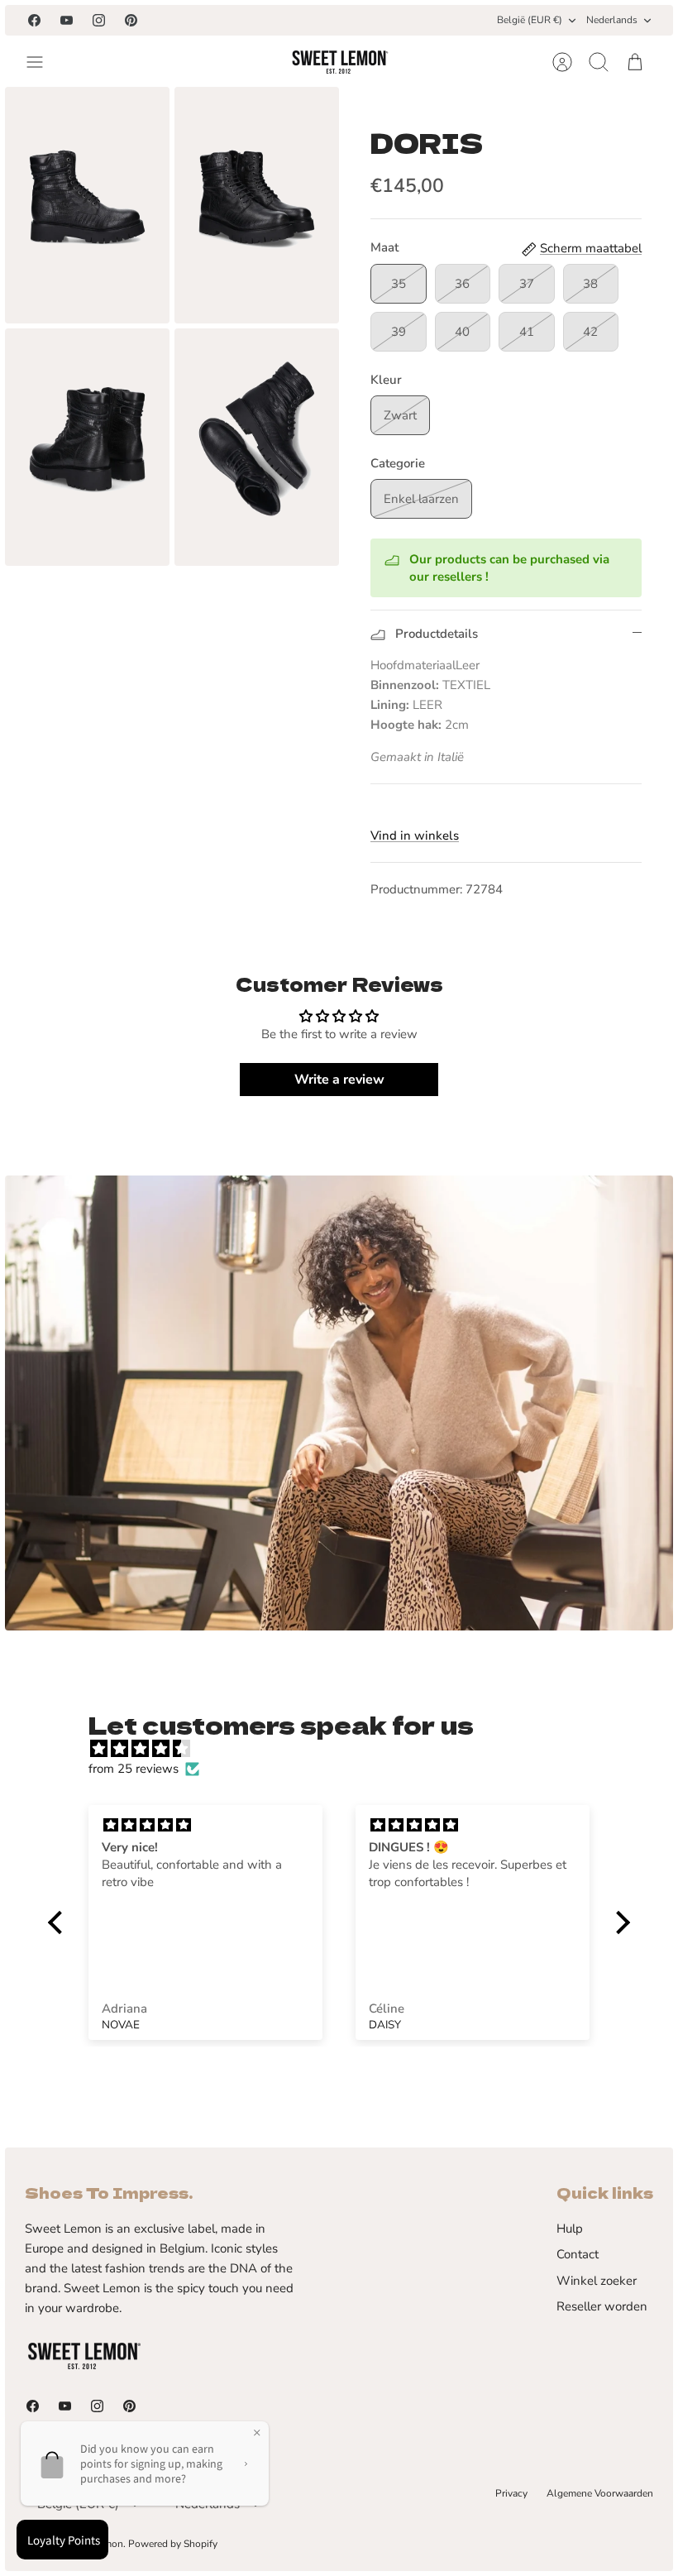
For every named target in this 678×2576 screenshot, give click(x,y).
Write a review (339, 1080)
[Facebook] (34, 20)
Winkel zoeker (597, 2281)
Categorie (398, 463)
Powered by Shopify (173, 2544)
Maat (384, 247)
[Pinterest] (131, 20)
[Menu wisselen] (43, 62)
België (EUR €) (530, 20)
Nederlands (612, 20)
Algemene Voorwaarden (600, 2493)
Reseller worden (602, 2306)
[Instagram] (99, 20)
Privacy (511, 2493)
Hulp (570, 2229)
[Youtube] (67, 20)
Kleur (386, 380)
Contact (578, 2254)
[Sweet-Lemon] (339, 62)
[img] (347, 1749)
